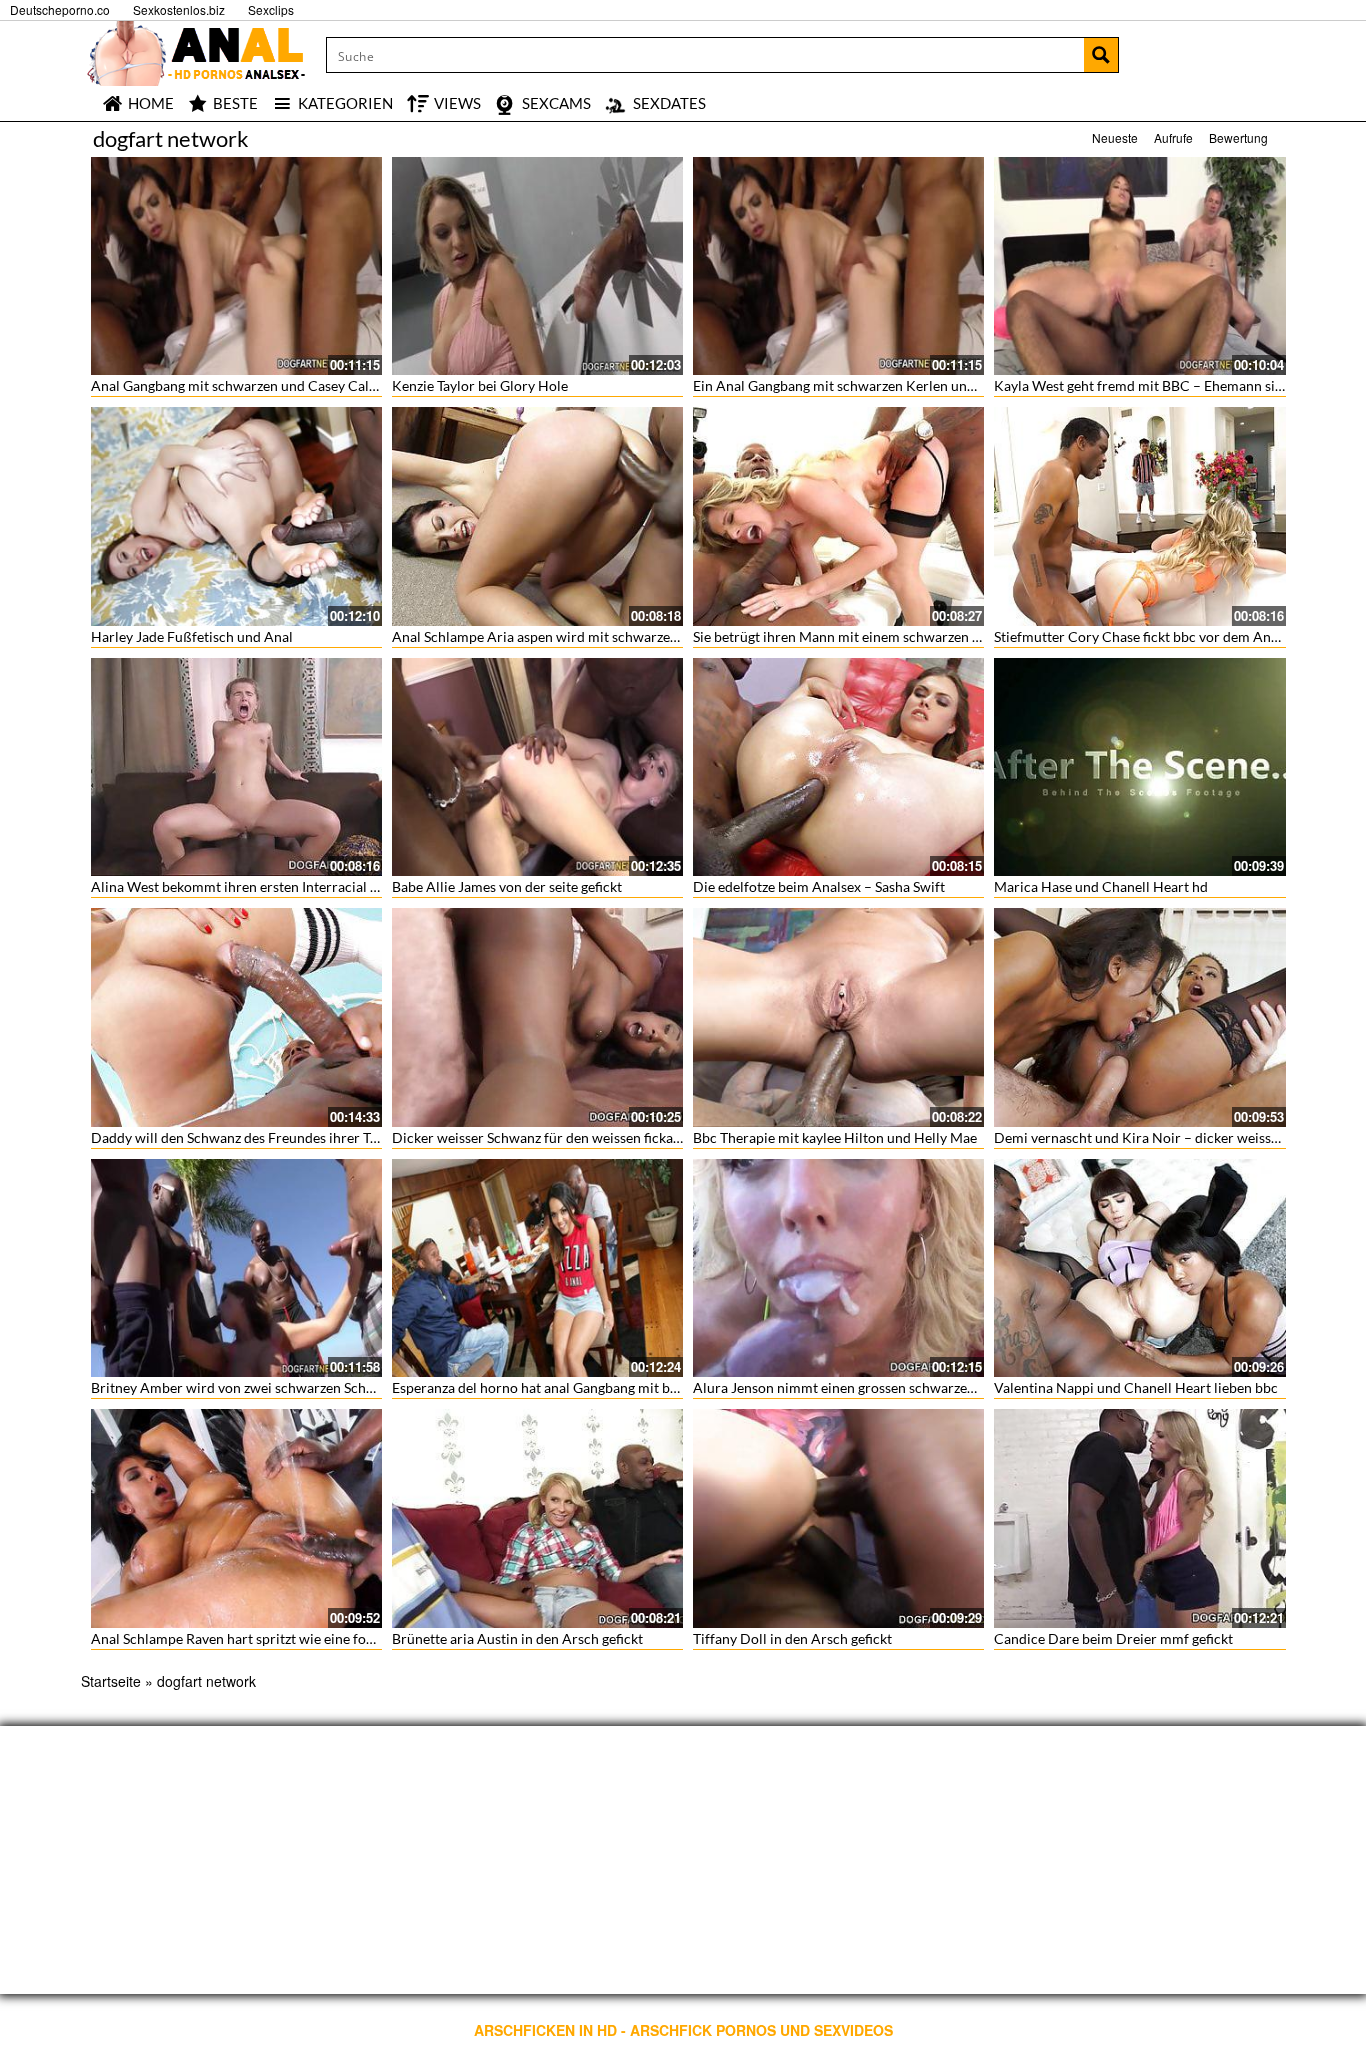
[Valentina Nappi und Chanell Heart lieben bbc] (1139, 1268)
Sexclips (271, 9)
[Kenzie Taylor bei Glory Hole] (537, 266)
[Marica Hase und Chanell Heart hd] (1139, 767)
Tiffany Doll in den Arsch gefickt (792, 1638)
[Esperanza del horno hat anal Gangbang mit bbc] (537, 1268)
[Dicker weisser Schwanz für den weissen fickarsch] (537, 1017)
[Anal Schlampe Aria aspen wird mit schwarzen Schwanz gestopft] (537, 516)
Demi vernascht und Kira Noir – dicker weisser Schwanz (1167, 1137)
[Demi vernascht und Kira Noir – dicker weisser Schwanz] (1139, 1017)
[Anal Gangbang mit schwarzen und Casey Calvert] (236, 266)
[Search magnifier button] (1101, 55)
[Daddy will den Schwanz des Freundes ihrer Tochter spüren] (236, 1017)
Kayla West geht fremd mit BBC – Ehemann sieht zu (1153, 385)
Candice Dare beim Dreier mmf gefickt (1113, 1638)
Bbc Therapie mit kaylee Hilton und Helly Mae (835, 1137)
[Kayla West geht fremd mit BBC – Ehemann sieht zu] (1139, 266)
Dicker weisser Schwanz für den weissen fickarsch (546, 1137)
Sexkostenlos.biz (179, 9)
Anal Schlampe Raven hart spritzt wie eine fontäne (246, 1638)
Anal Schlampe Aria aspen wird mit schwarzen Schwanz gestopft (590, 636)
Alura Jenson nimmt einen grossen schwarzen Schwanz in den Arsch (903, 1387)
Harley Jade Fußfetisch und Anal (192, 636)
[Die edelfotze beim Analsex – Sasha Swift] (838, 767)
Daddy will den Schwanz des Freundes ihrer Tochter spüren (274, 1137)
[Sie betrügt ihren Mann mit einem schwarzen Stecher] (838, 516)
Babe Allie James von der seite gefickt (507, 886)
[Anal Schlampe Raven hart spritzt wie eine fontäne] (236, 1518)
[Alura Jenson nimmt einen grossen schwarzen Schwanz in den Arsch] (838, 1268)
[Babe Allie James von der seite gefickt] (537, 767)
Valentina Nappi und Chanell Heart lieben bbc (1136, 1387)
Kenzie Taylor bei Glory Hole (480, 385)
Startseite (111, 1681)
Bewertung (1238, 137)
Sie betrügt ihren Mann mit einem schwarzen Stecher (856, 636)
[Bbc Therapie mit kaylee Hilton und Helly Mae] (838, 1017)
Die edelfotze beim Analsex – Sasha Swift (819, 886)
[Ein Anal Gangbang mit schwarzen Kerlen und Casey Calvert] (838, 266)
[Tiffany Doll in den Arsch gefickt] (838, 1518)
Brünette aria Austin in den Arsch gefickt (517, 1638)
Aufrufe (1173, 137)
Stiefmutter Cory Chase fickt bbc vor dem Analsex (1148, 636)
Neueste (1115, 137)
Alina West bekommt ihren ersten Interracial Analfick (256, 886)
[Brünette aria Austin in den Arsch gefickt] (537, 1518)
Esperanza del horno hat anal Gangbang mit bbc (538, 1387)
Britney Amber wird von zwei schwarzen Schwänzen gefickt (274, 1387)
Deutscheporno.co (60, 9)
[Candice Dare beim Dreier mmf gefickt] (1139, 1518)
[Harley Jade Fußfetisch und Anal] (236, 516)
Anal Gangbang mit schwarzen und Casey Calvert (242, 385)
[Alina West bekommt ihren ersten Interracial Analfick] (236, 767)
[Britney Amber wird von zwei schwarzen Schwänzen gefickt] (236, 1268)
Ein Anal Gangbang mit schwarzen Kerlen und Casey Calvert (878, 385)
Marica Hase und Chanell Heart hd (1101, 886)
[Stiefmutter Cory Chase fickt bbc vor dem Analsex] (1139, 516)
